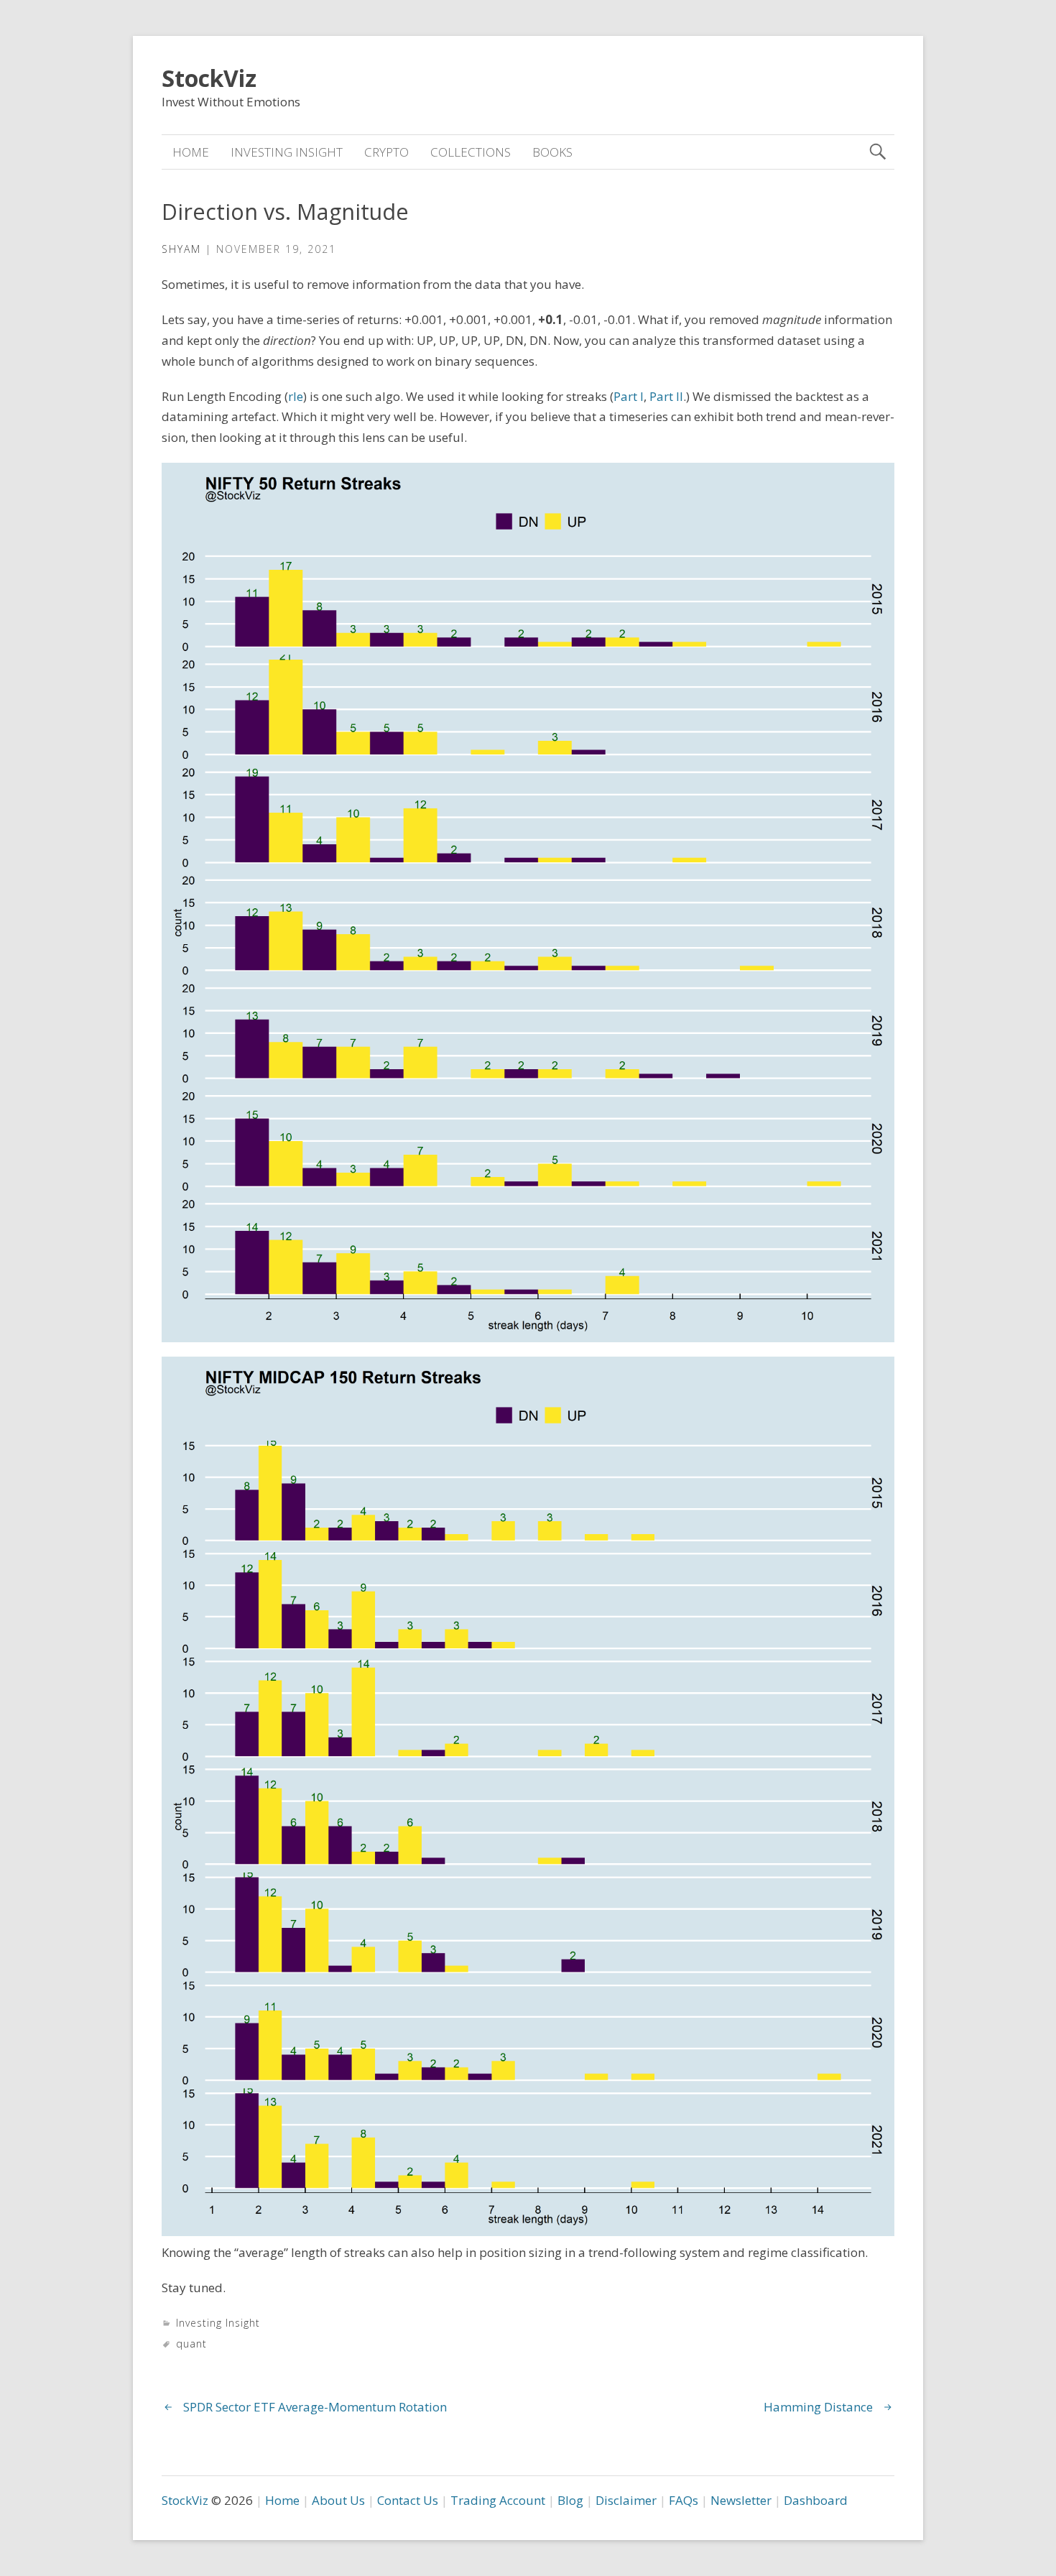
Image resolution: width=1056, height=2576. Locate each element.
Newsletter (741, 2500)
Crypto (386, 152)
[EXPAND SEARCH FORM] (877, 152)
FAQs (684, 2500)
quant (191, 2344)
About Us (338, 2500)
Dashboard (816, 2500)
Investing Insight (287, 152)
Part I (629, 396)
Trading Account (498, 2500)
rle (296, 396)
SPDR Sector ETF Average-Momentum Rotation (315, 2407)
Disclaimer (626, 2500)
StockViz (209, 78)
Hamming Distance (818, 2407)
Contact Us (408, 2500)
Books (552, 152)
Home (191, 152)
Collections (471, 152)
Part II (666, 396)
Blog (570, 2500)
